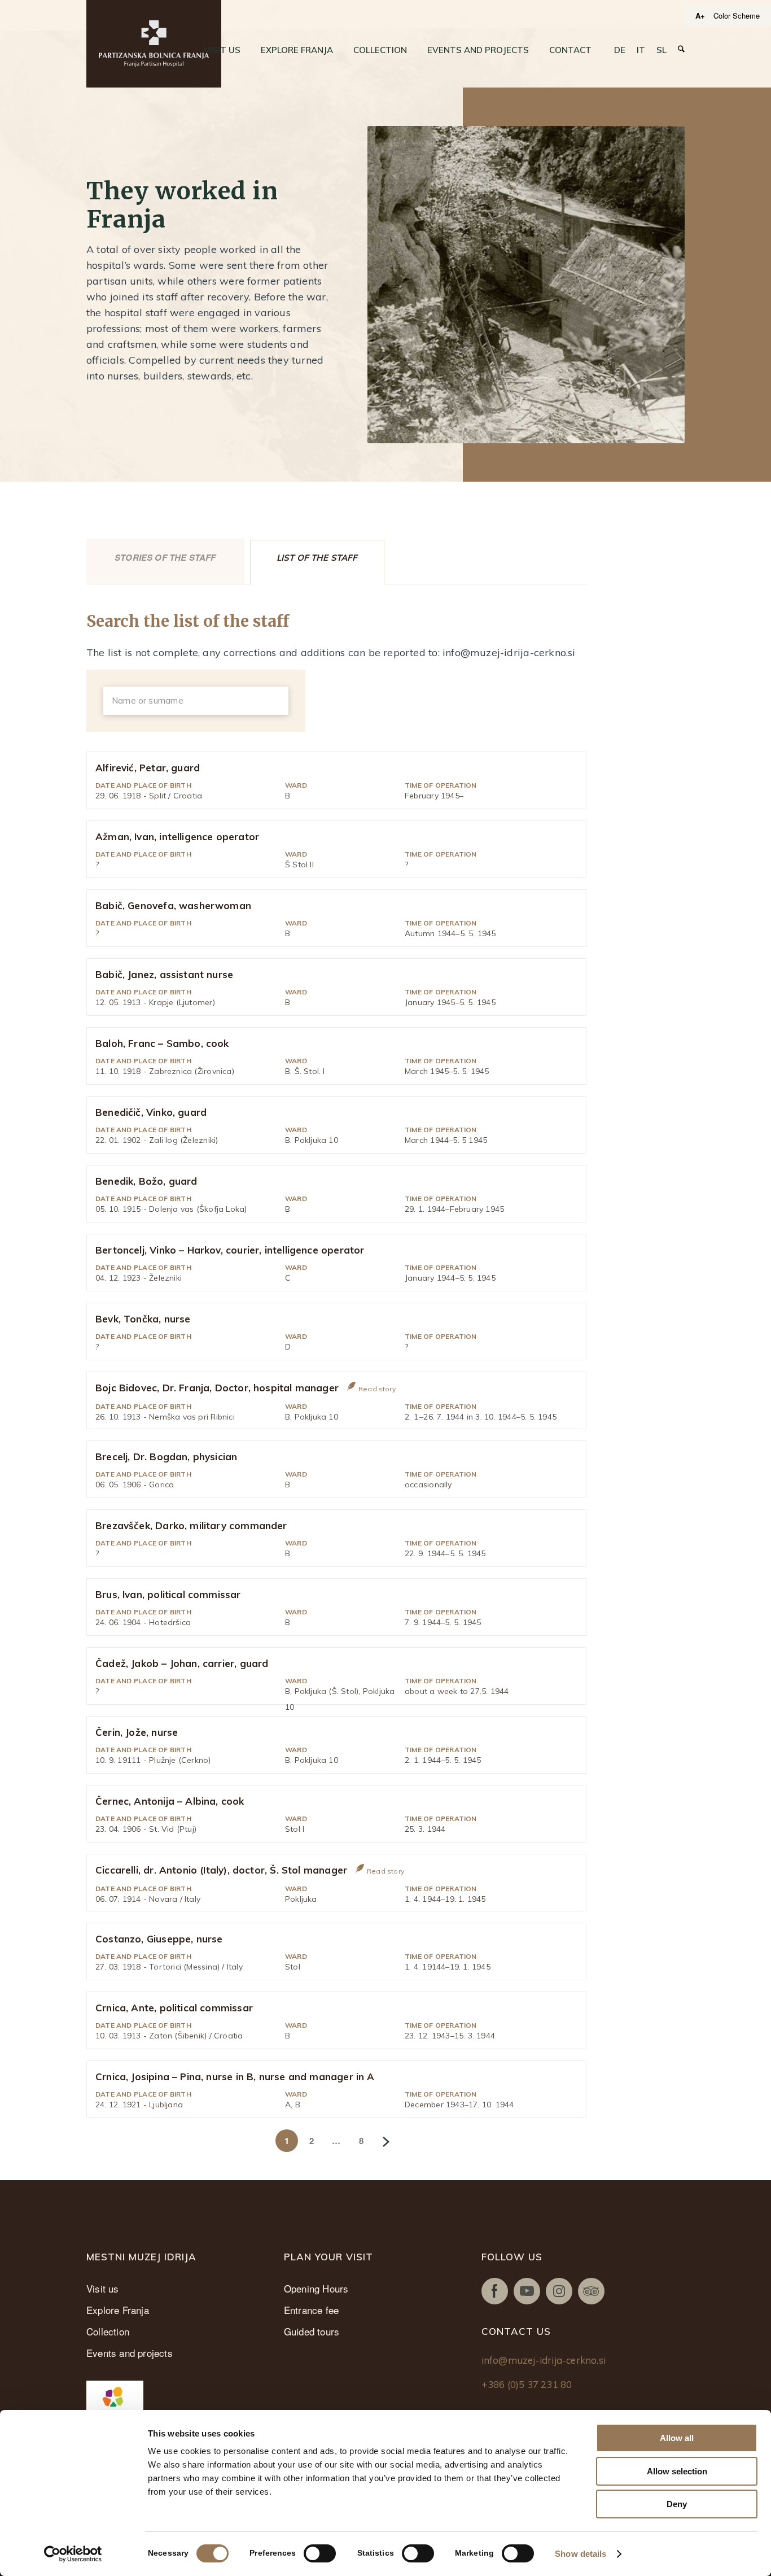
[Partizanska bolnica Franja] (154, 44)
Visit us (103, 2288)
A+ (700, 16)
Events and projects (130, 2353)
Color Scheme (737, 16)
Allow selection (677, 2471)
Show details (581, 2554)
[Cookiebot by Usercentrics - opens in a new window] (73, 2554)
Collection (108, 2331)
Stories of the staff (165, 557)
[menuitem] (222, 50)
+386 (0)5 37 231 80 (527, 2384)
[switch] (320, 2553)
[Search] (681, 49)
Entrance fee (311, 2310)
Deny (677, 2504)
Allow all (677, 2438)
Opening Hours (316, 2288)
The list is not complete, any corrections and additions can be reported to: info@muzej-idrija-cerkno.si (331, 652)
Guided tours (312, 2331)
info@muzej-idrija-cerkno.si (544, 2360)
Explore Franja (118, 2310)
